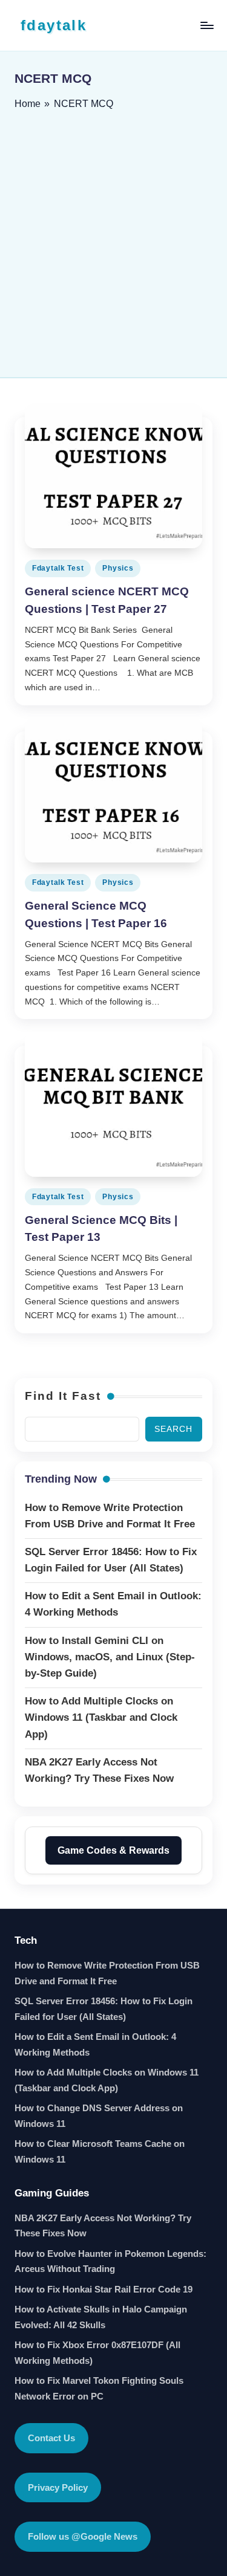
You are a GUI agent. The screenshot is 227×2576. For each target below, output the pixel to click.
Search (173, 1429)
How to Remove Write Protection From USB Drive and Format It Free (107, 1973)
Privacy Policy (58, 2487)
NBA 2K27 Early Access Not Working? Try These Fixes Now (103, 2226)
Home (28, 104)
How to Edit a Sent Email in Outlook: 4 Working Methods (95, 2044)
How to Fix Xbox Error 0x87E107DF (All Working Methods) (97, 2353)
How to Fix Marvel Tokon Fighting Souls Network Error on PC (99, 2388)
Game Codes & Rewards (113, 1850)
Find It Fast (63, 1396)
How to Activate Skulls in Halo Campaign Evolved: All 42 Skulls (101, 2317)
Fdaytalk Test (58, 568)
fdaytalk (54, 25)
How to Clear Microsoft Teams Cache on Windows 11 (100, 2151)
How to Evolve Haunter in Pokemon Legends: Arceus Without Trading (110, 2261)
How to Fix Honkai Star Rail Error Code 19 (104, 2289)
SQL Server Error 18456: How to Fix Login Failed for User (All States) (104, 2009)
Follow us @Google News (83, 2536)
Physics (118, 568)
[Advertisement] (113, 240)
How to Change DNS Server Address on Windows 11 (99, 2116)
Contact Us (51, 2438)
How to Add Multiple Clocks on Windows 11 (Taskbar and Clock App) (107, 2080)
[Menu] (206, 25)
